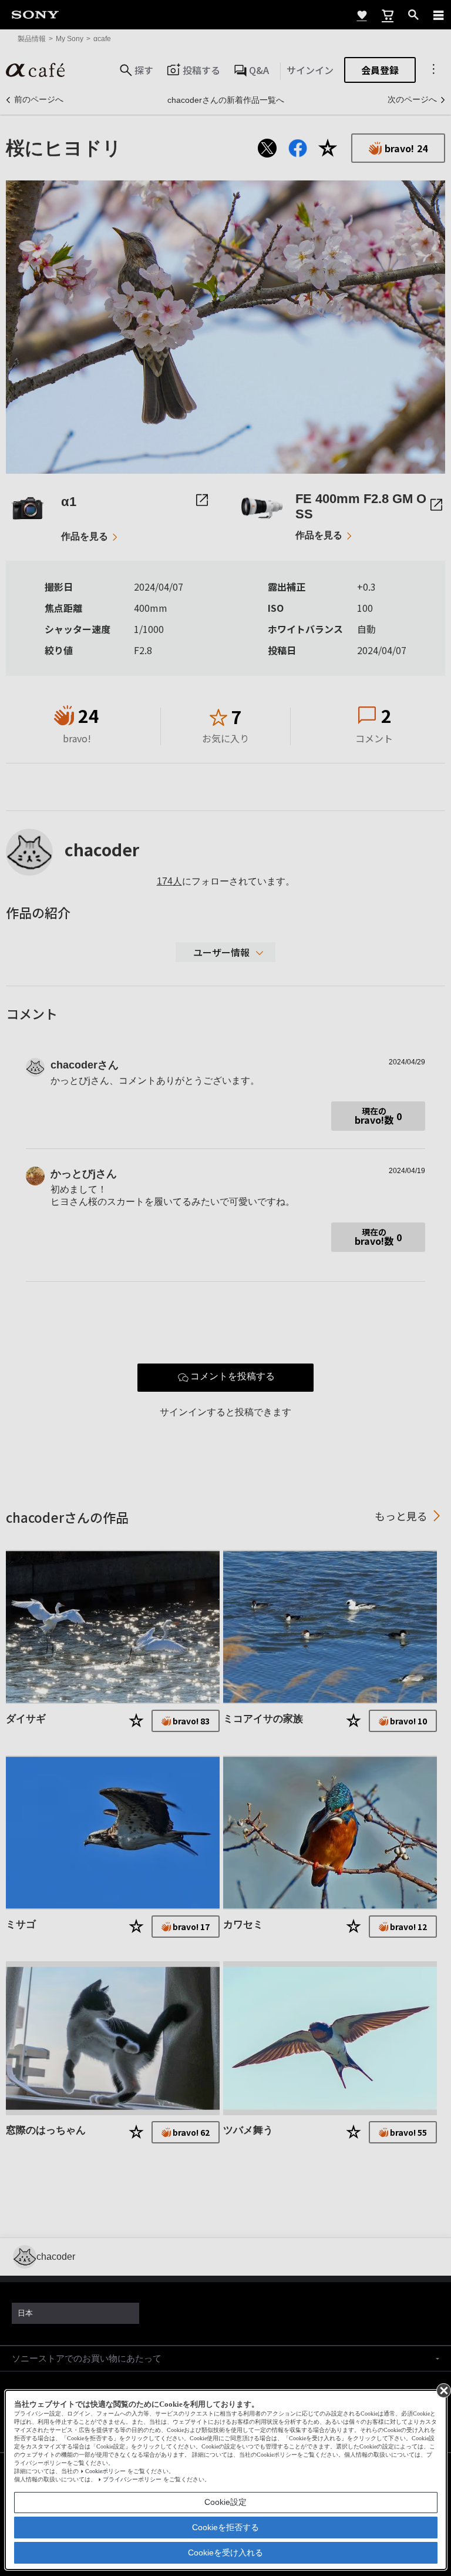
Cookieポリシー (105, 2471)
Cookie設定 (225, 2502)
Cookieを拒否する (225, 2527)
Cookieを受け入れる (225, 2552)
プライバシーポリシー (132, 2479)
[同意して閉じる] (443, 2390)
